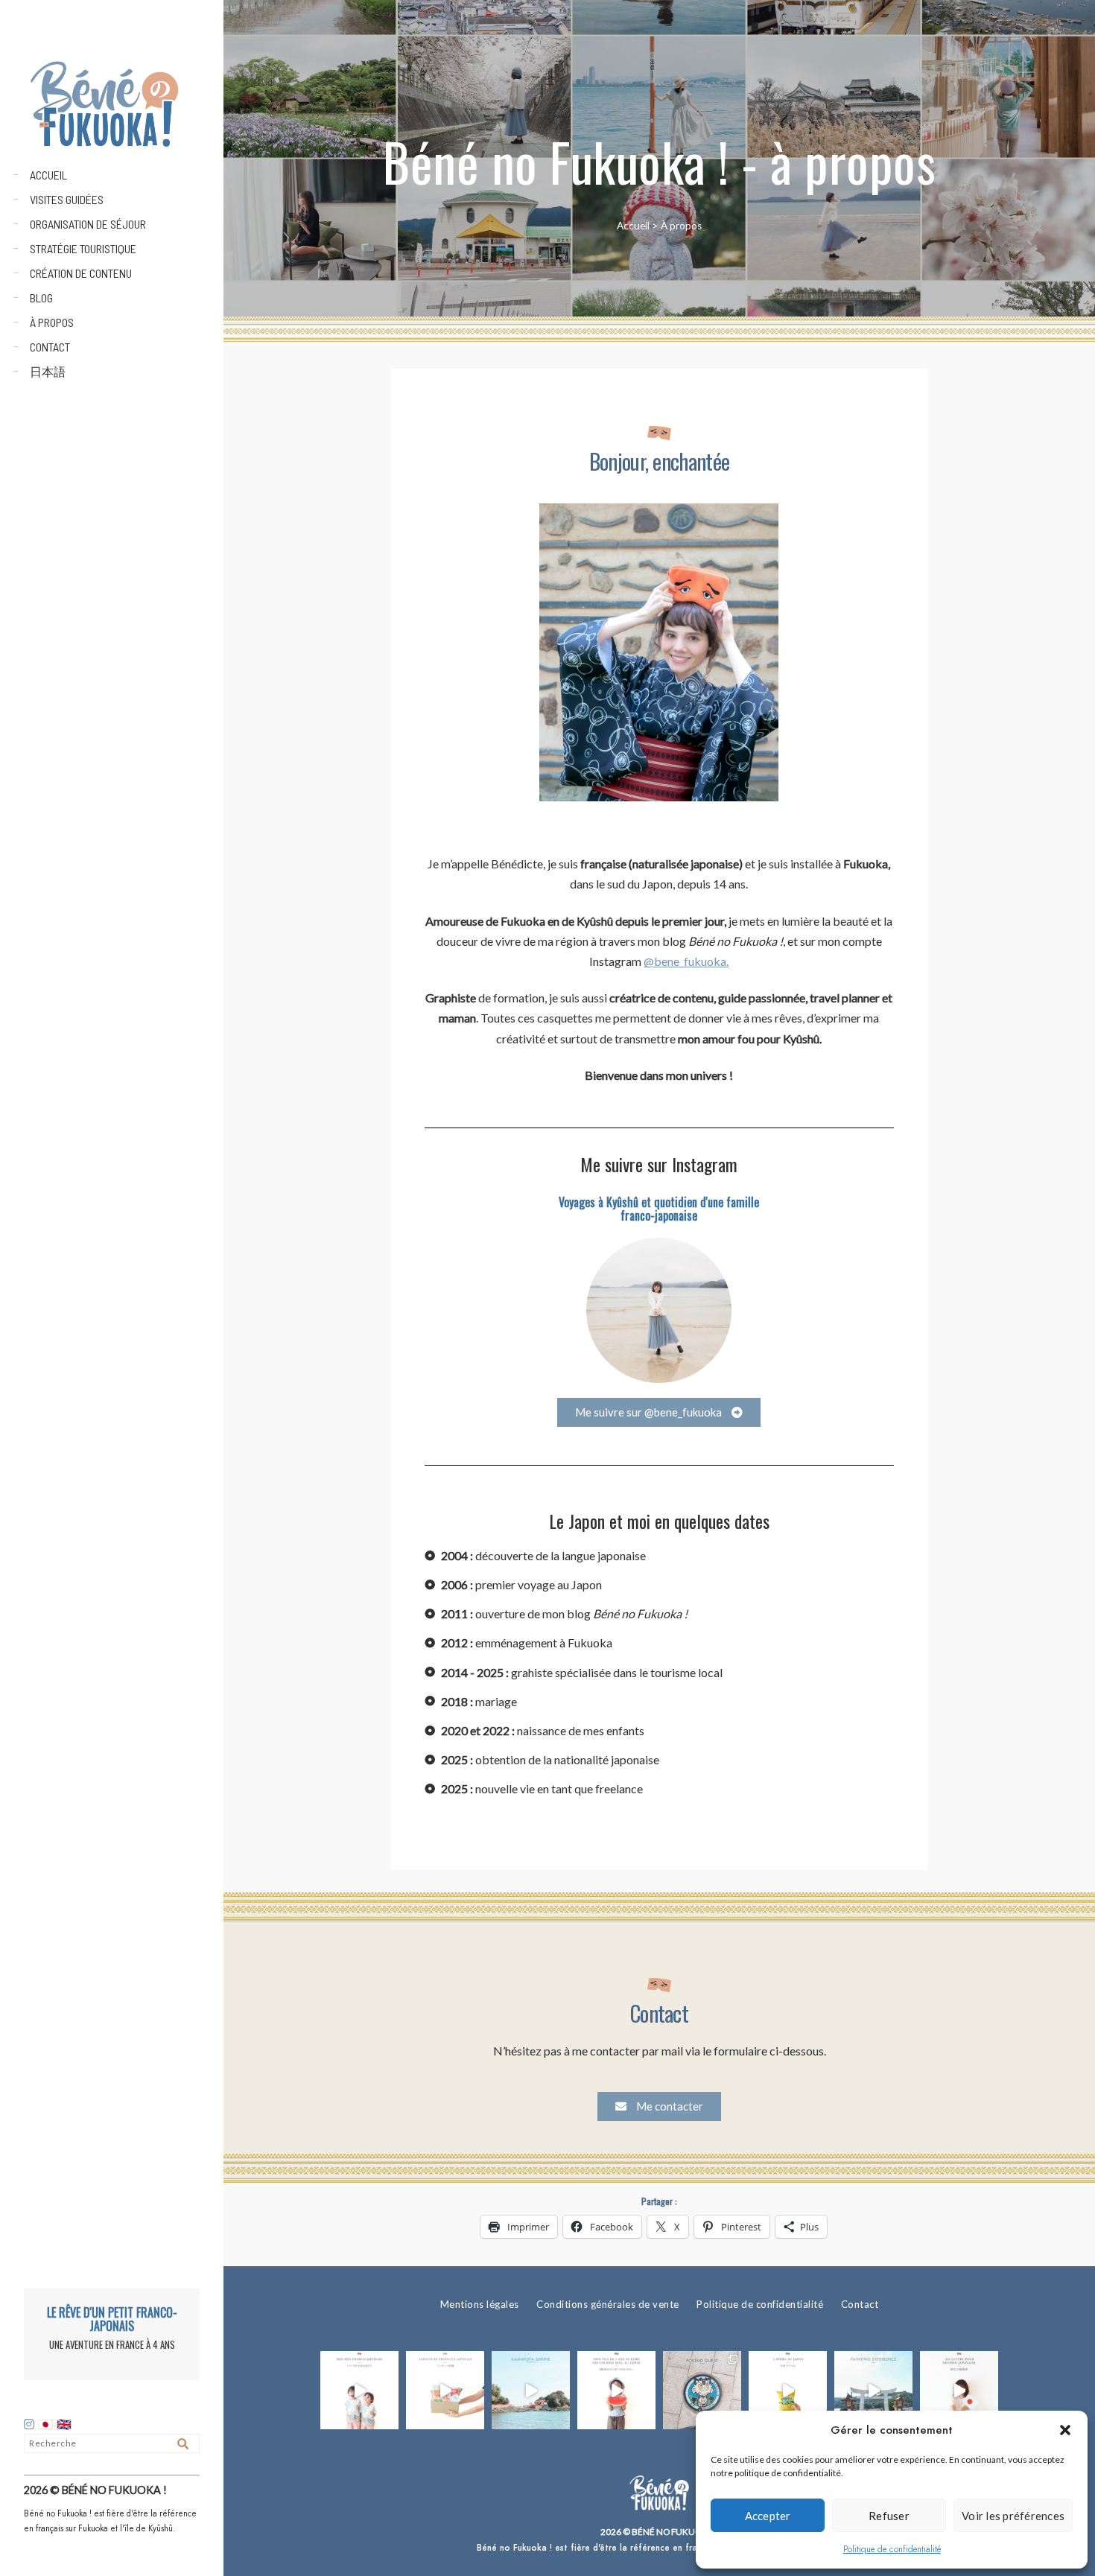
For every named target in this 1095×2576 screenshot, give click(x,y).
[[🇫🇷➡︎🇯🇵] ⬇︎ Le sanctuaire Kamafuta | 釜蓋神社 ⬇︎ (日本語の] (531, 2390)
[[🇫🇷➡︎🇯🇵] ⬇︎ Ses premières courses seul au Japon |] (616, 2390)
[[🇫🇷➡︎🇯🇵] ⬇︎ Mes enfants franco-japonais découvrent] (788, 2390)
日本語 (48, 371)
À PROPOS (52, 322)
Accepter (768, 2516)
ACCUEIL (48, 175)
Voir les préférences (1013, 2516)
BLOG (41, 298)
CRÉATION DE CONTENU (81, 273)
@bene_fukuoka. (686, 961)
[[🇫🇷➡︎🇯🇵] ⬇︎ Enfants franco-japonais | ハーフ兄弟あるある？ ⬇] (359, 2390)
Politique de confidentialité (892, 2549)
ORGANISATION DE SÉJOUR (88, 224)
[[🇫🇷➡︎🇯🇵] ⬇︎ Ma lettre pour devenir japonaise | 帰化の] (959, 2390)
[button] (1065, 2430)
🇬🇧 (64, 2425)
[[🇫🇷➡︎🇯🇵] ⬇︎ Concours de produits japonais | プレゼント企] (445, 2390)
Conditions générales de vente (608, 2304)
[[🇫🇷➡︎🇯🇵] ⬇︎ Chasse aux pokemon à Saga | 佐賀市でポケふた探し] (702, 2390)
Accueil (633, 226)
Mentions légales (480, 2304)
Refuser (889, 2516)
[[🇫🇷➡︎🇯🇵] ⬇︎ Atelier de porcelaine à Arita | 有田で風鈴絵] (873, 2390)
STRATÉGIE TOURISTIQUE (83, 248)
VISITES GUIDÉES (67, 199)
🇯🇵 (47, 2425)
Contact (860, 2304)
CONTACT (50, 347)
